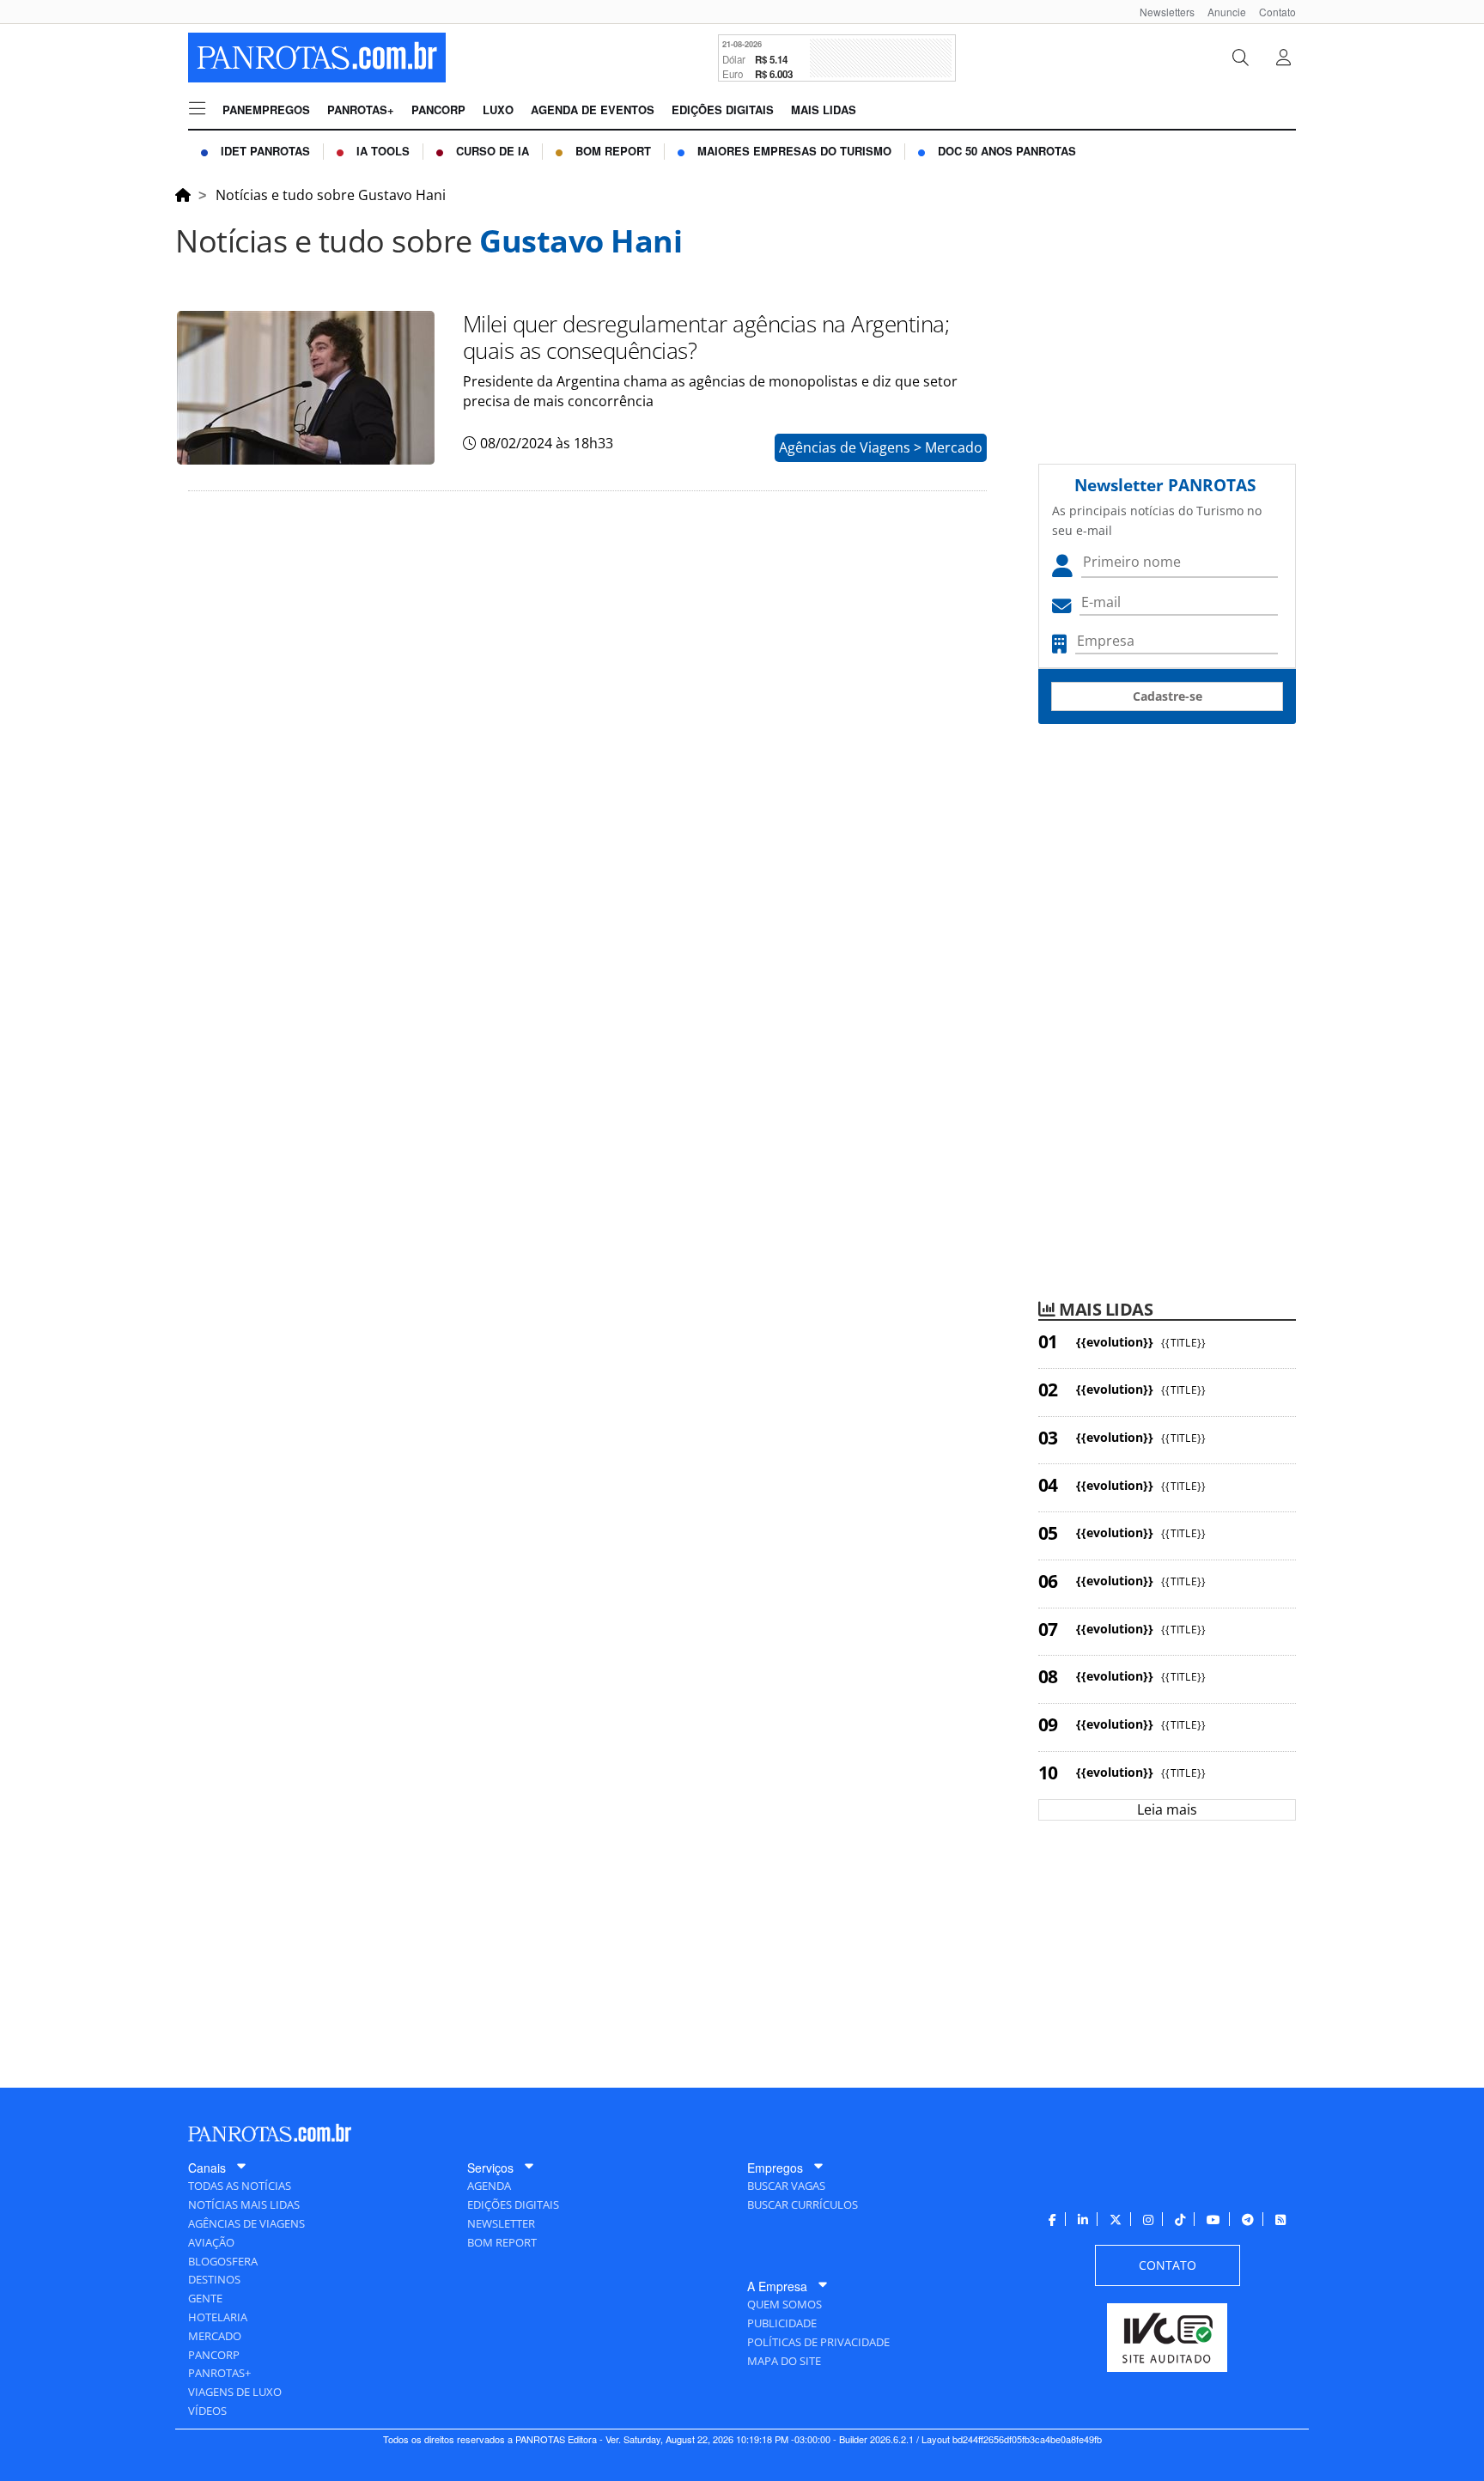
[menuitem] (1161, 12)
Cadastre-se (1168, 696)
